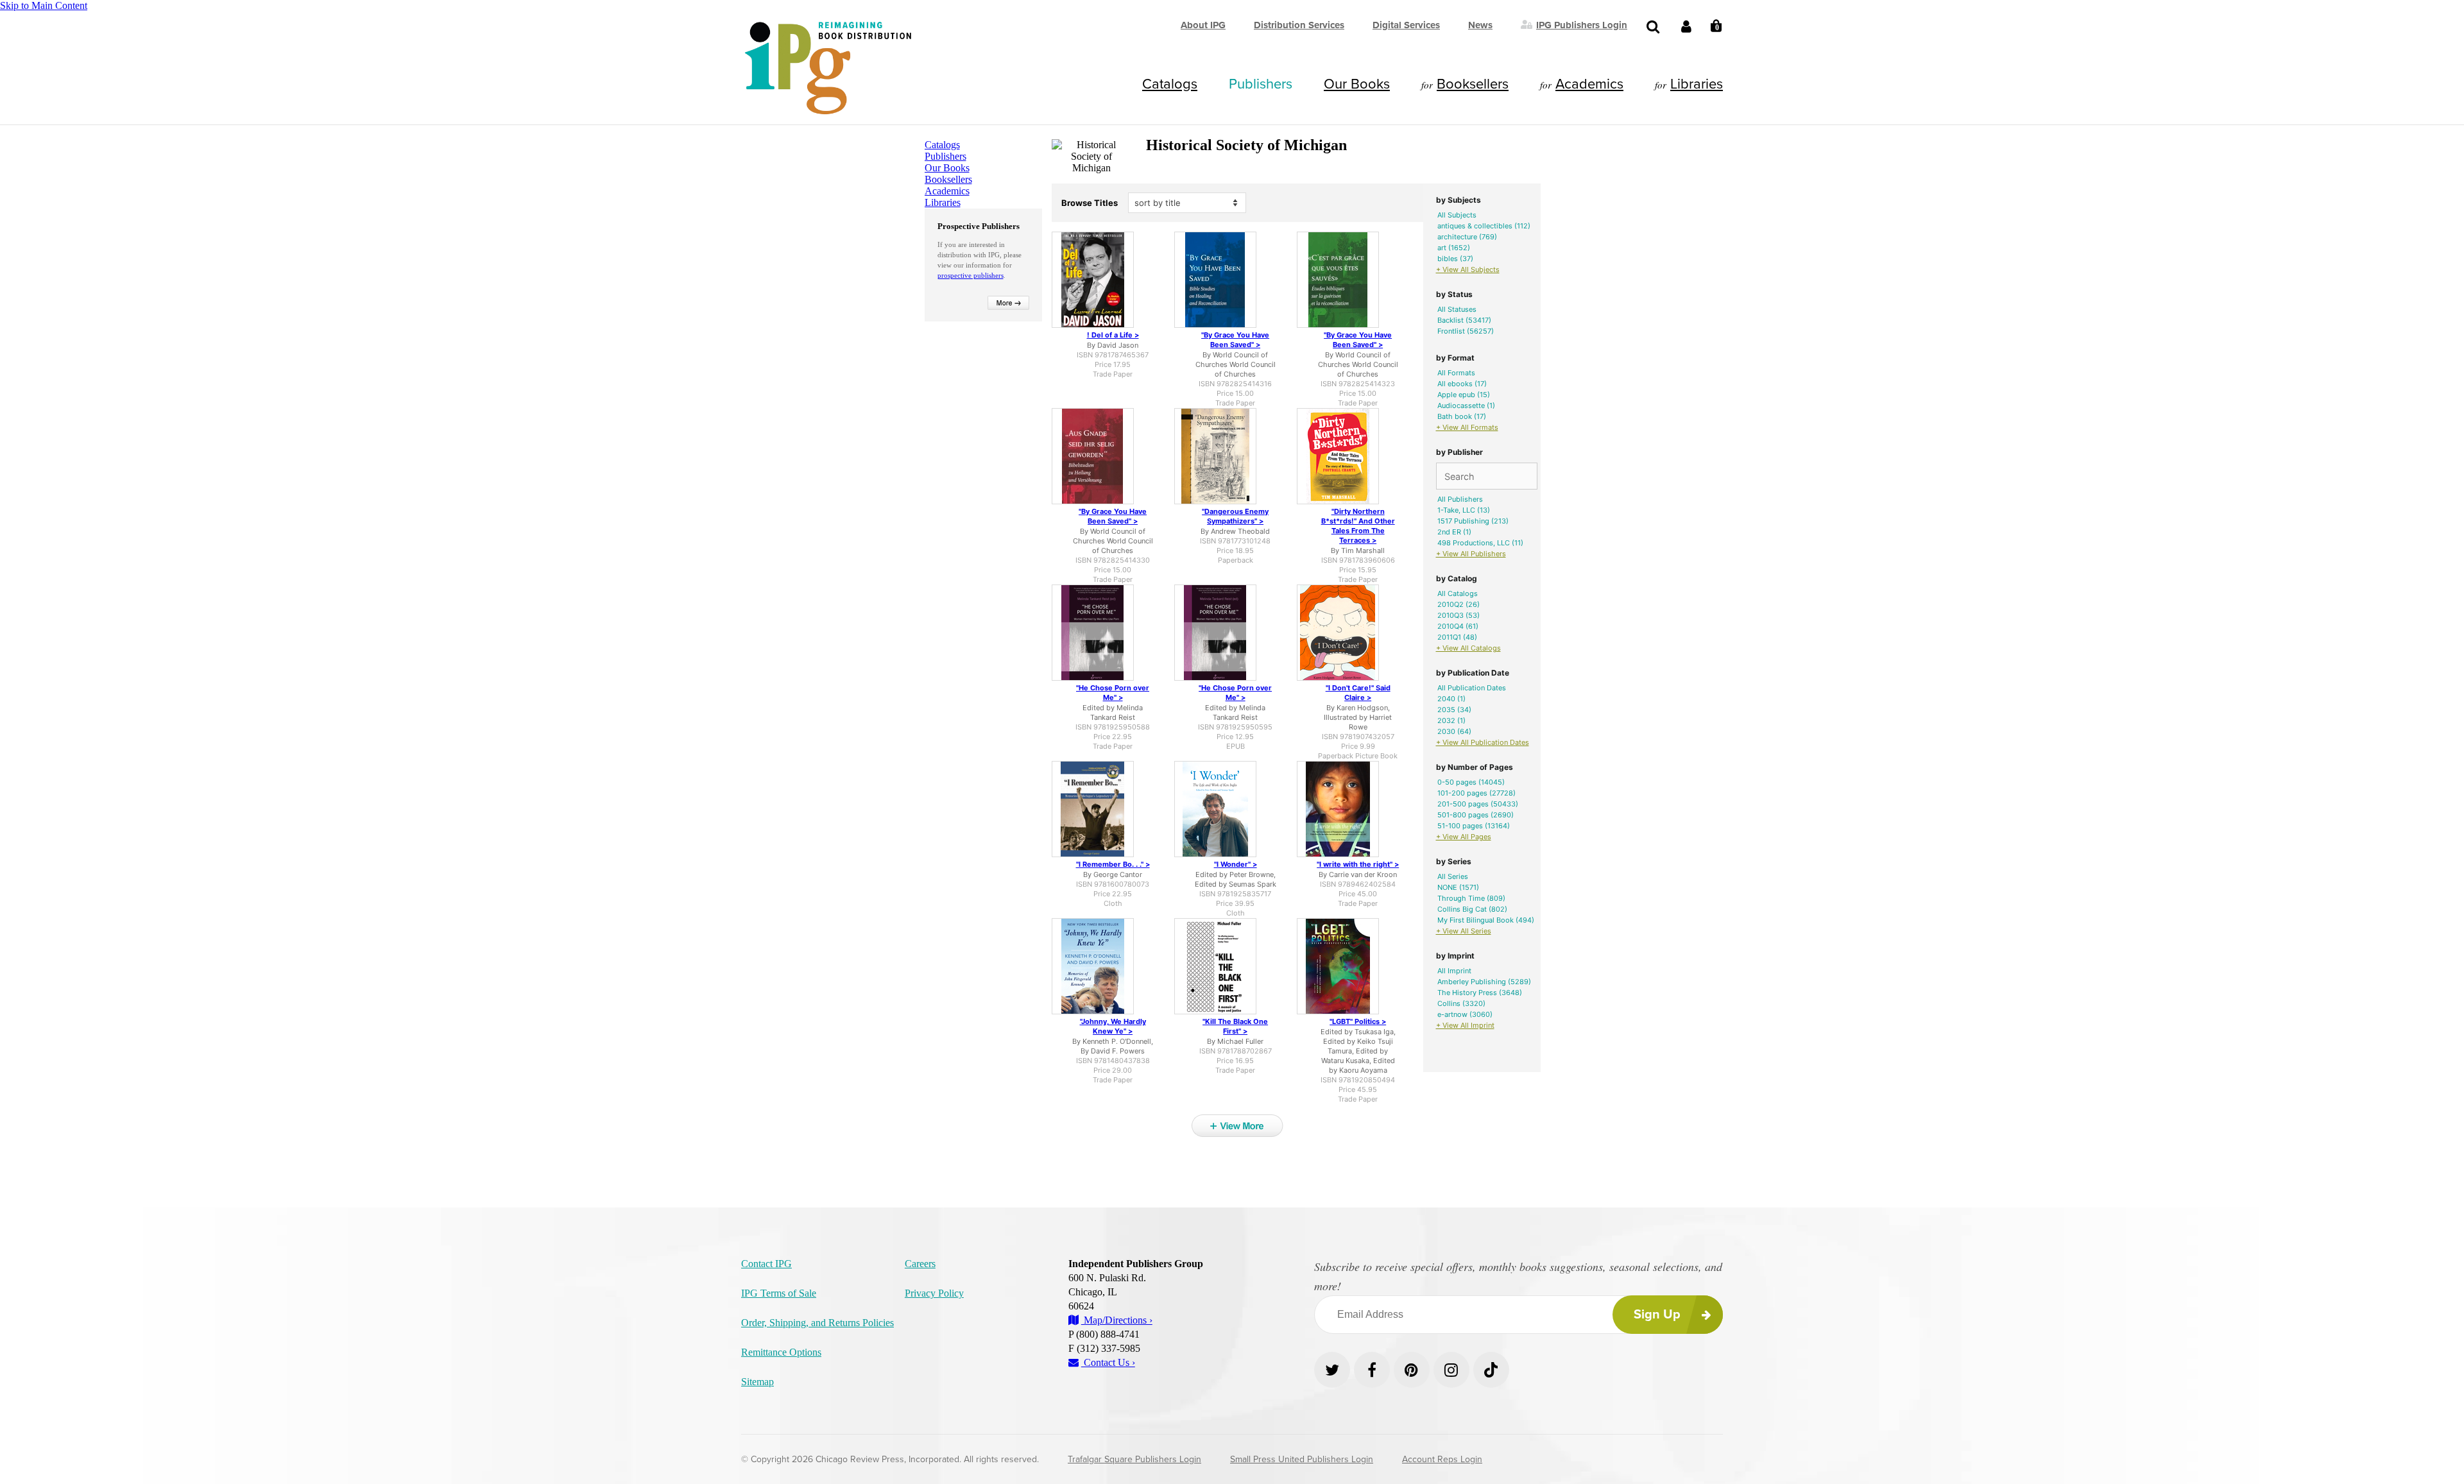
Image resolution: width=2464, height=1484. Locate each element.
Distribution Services (1299, 25)
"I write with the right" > (1358, 864)
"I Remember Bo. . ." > (1113, 864)
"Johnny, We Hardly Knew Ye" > (1113, 1026)
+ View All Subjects (1468, 269)
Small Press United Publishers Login (1302, 1459)
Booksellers (1473, 84)
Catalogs (1170, 84)
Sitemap (757, 1382)
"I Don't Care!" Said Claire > (1358, 693)
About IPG (1203, 25)
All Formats (1456, 373)
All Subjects (1457, 215)
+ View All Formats (1467, 427)
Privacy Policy (934, 1293)
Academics (1589, 84)
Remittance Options (781, 1352)
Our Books (1357, 84)
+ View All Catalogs (1468, 648)
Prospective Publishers (979, 226)
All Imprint (1454, 971)
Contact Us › (1108, 1362)
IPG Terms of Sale (779, 1293)
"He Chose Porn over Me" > (1113, 693)
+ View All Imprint (1465, 1025)
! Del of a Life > (1113, 335)
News (1480, 25)
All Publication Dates (1472, 688)
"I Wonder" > (1236, 864)
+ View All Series (1464, 931)
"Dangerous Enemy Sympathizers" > (1235, 516)
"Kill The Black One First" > (1235, 1026)
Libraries (1697, 84)
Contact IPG (766, 1264)
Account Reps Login (1442, 1459)
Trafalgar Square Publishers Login (1134, 1459)
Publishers (1261, 84)
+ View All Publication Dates (1483, 742)
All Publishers (1460, 499)
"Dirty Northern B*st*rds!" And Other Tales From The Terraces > (1358, 526)
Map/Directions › (1117, 1320)
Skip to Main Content (44, 5)
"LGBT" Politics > (1358, 1021)
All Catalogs (1458, 593)
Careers (920, 1264)
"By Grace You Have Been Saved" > (1235, 340)
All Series (1453, 876)
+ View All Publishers (1471, 554)
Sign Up (1657, 1315)
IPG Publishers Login (1582, 24)
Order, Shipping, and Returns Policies (817, 1323)
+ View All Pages (1464, 837)
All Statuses (1457, 309)
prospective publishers (971, 275)
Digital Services (1406, 25)
